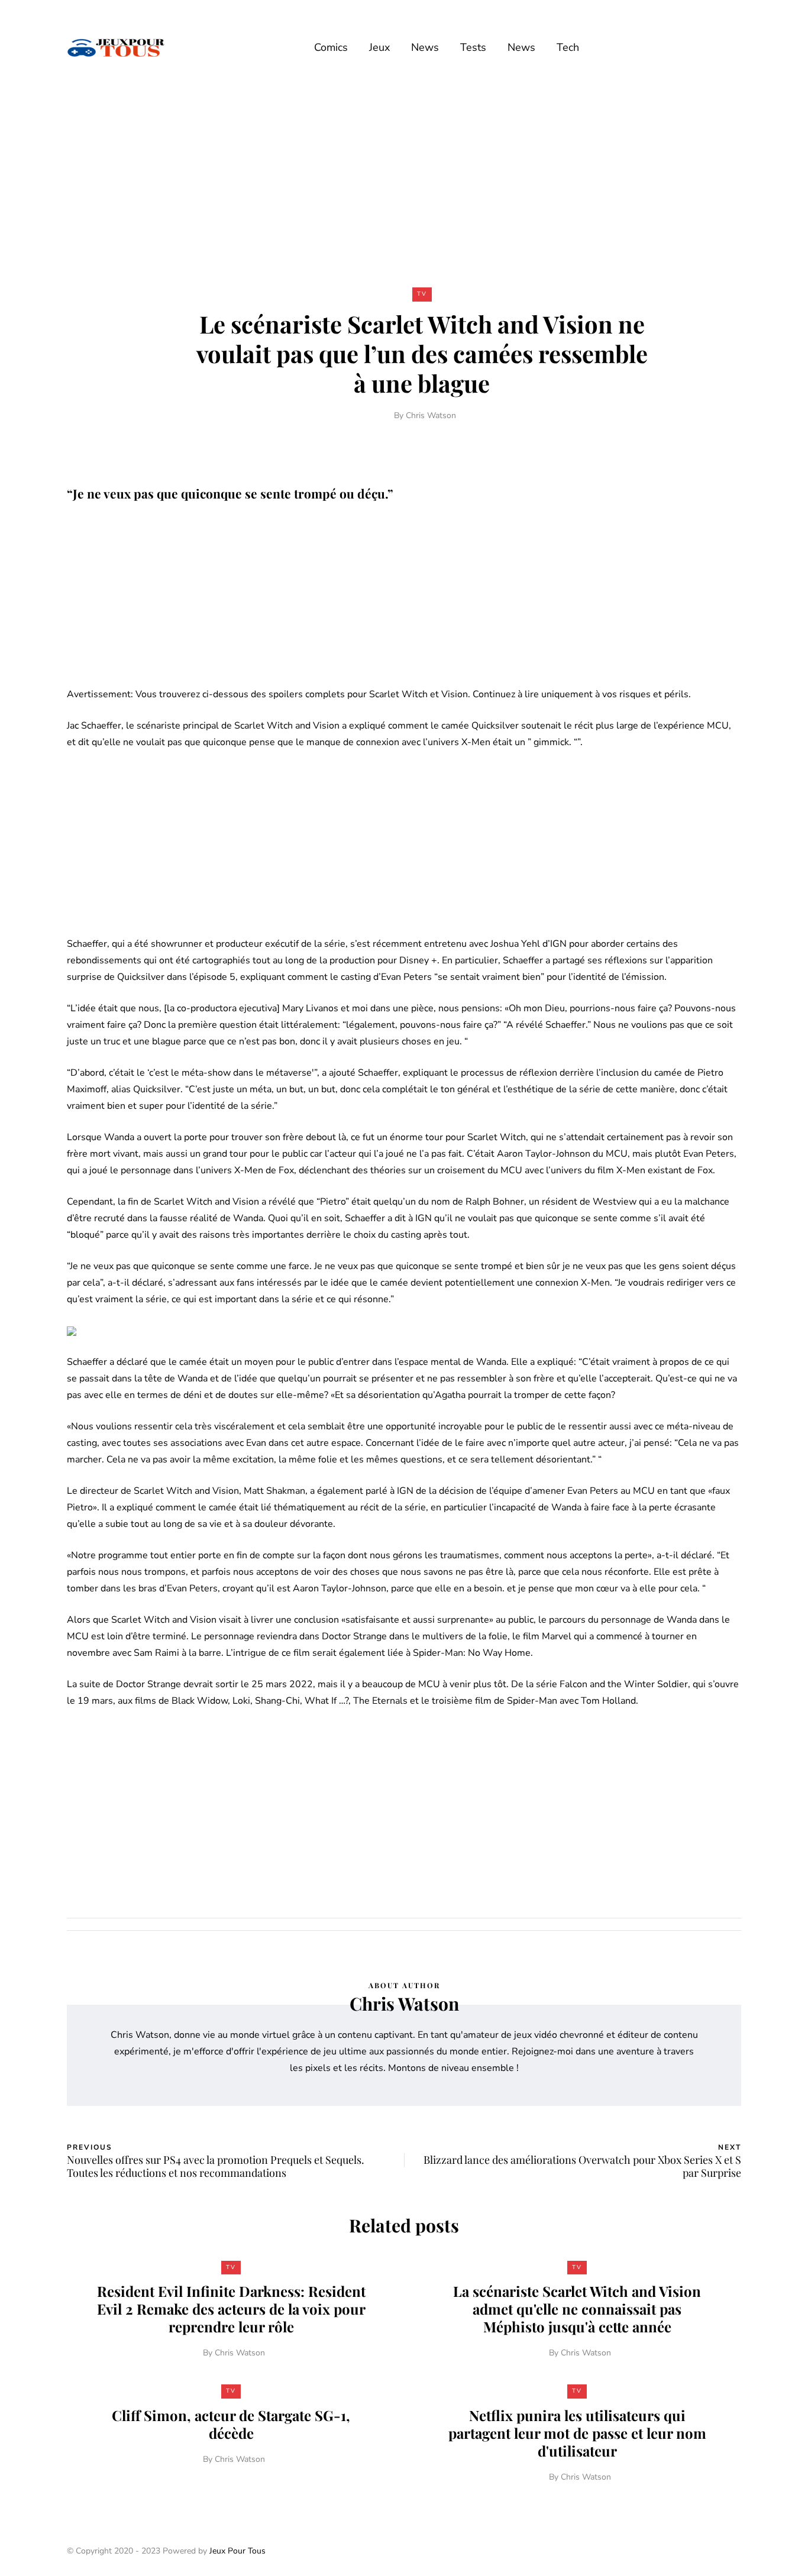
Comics (331, 47)
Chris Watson (431, 415)
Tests (473, 47)
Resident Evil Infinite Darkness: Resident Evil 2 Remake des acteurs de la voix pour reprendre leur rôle (231, 2309)
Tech (568, 47)
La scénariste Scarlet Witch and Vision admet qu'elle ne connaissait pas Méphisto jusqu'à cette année (577, 2309)
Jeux (379, 47)
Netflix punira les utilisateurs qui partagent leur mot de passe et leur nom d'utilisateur (577, 2433)
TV (422, 294)
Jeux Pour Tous (237, 2551)
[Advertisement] (404, 182)
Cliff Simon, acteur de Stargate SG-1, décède (231, 2424)
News (425, 47)
